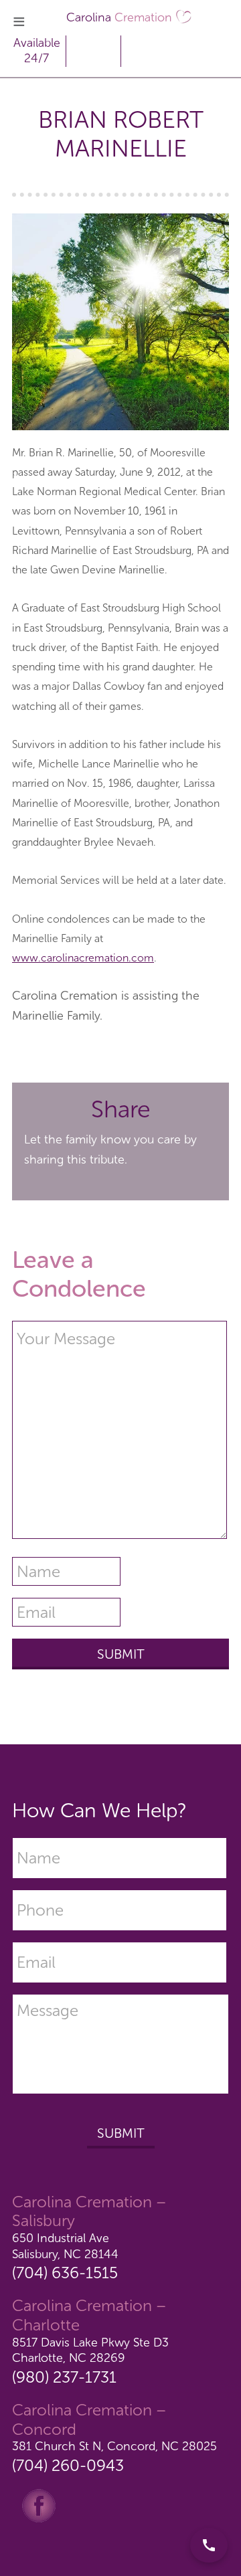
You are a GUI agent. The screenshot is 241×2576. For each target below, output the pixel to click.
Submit (121, 2133)
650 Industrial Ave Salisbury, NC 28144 (65, 2246)
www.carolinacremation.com (83, 958)
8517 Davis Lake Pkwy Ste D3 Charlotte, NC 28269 (90, 2350)
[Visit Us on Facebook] (39, 2504)
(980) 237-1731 (64, 2377)
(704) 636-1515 (65, 2273)
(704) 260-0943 (68, 2465)
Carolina (119, 17)
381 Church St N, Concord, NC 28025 (114, 2446)
